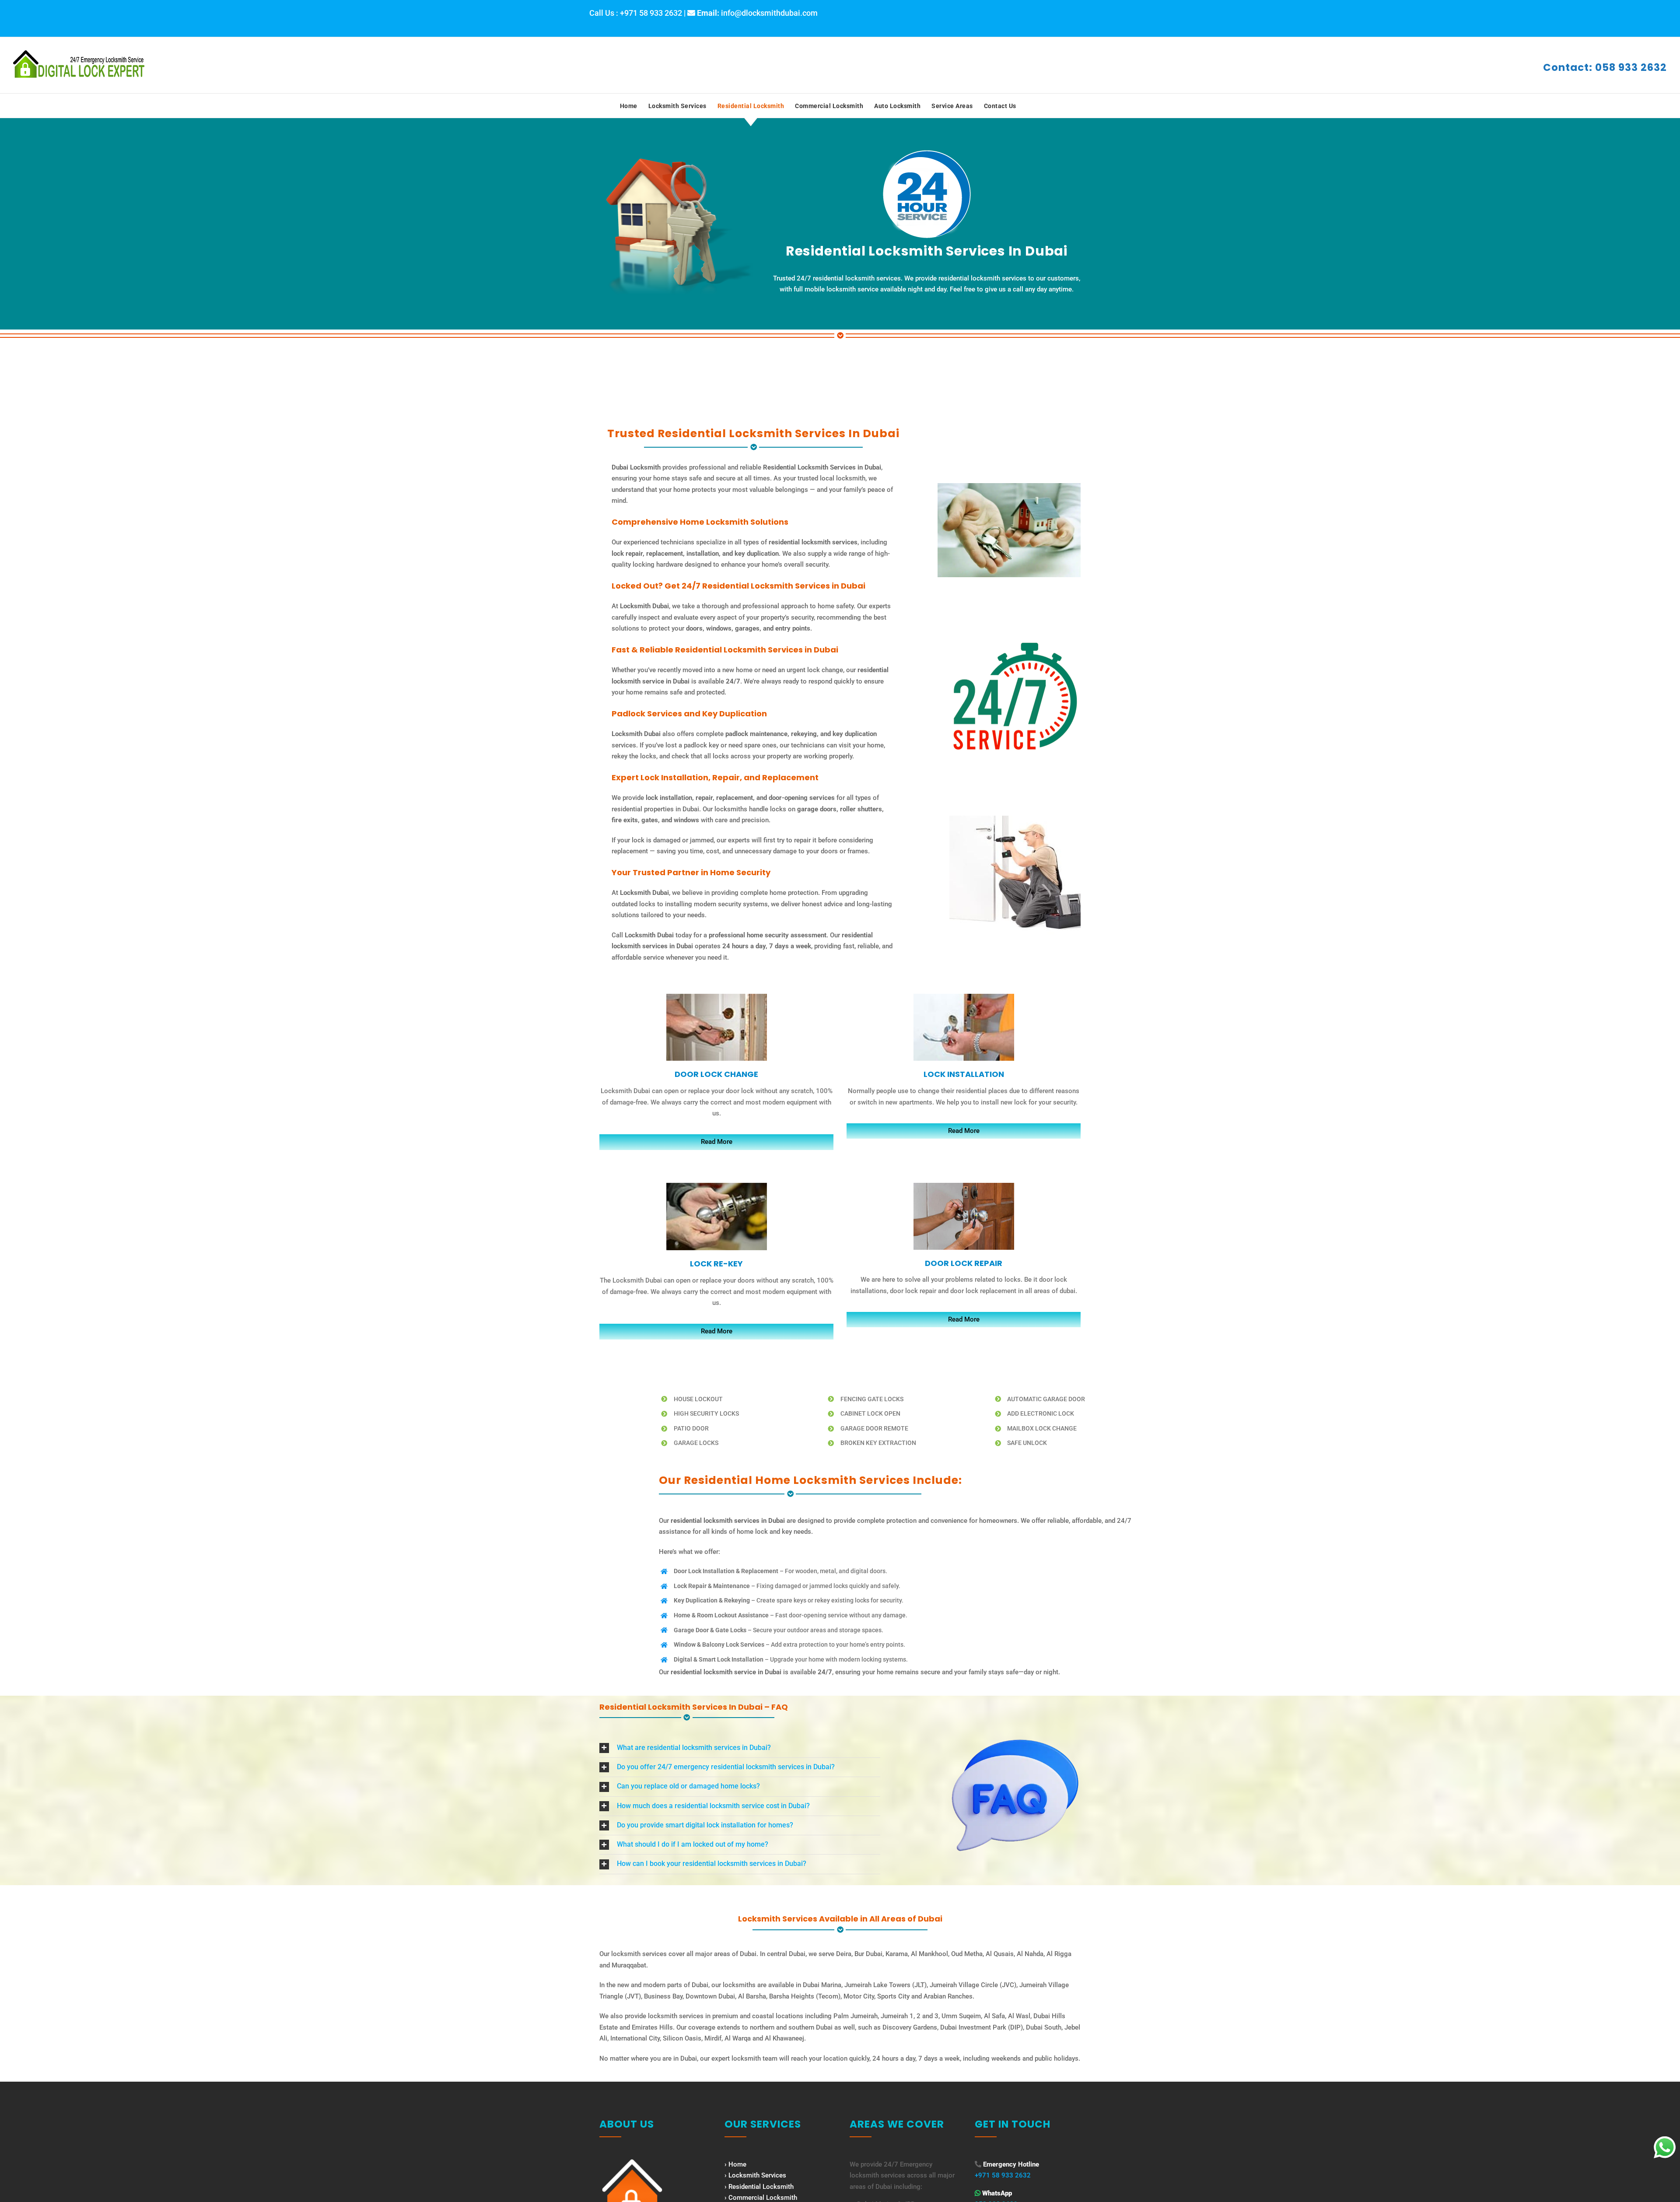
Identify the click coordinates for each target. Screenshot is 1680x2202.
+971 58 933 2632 (1003, 2175)
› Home (735, 2164)
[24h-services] (1015, 643)
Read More (717, 1142)
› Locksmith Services (755, 2175)
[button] (740, 1748)
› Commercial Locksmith (761, 2198)
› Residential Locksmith (759, 2187)
